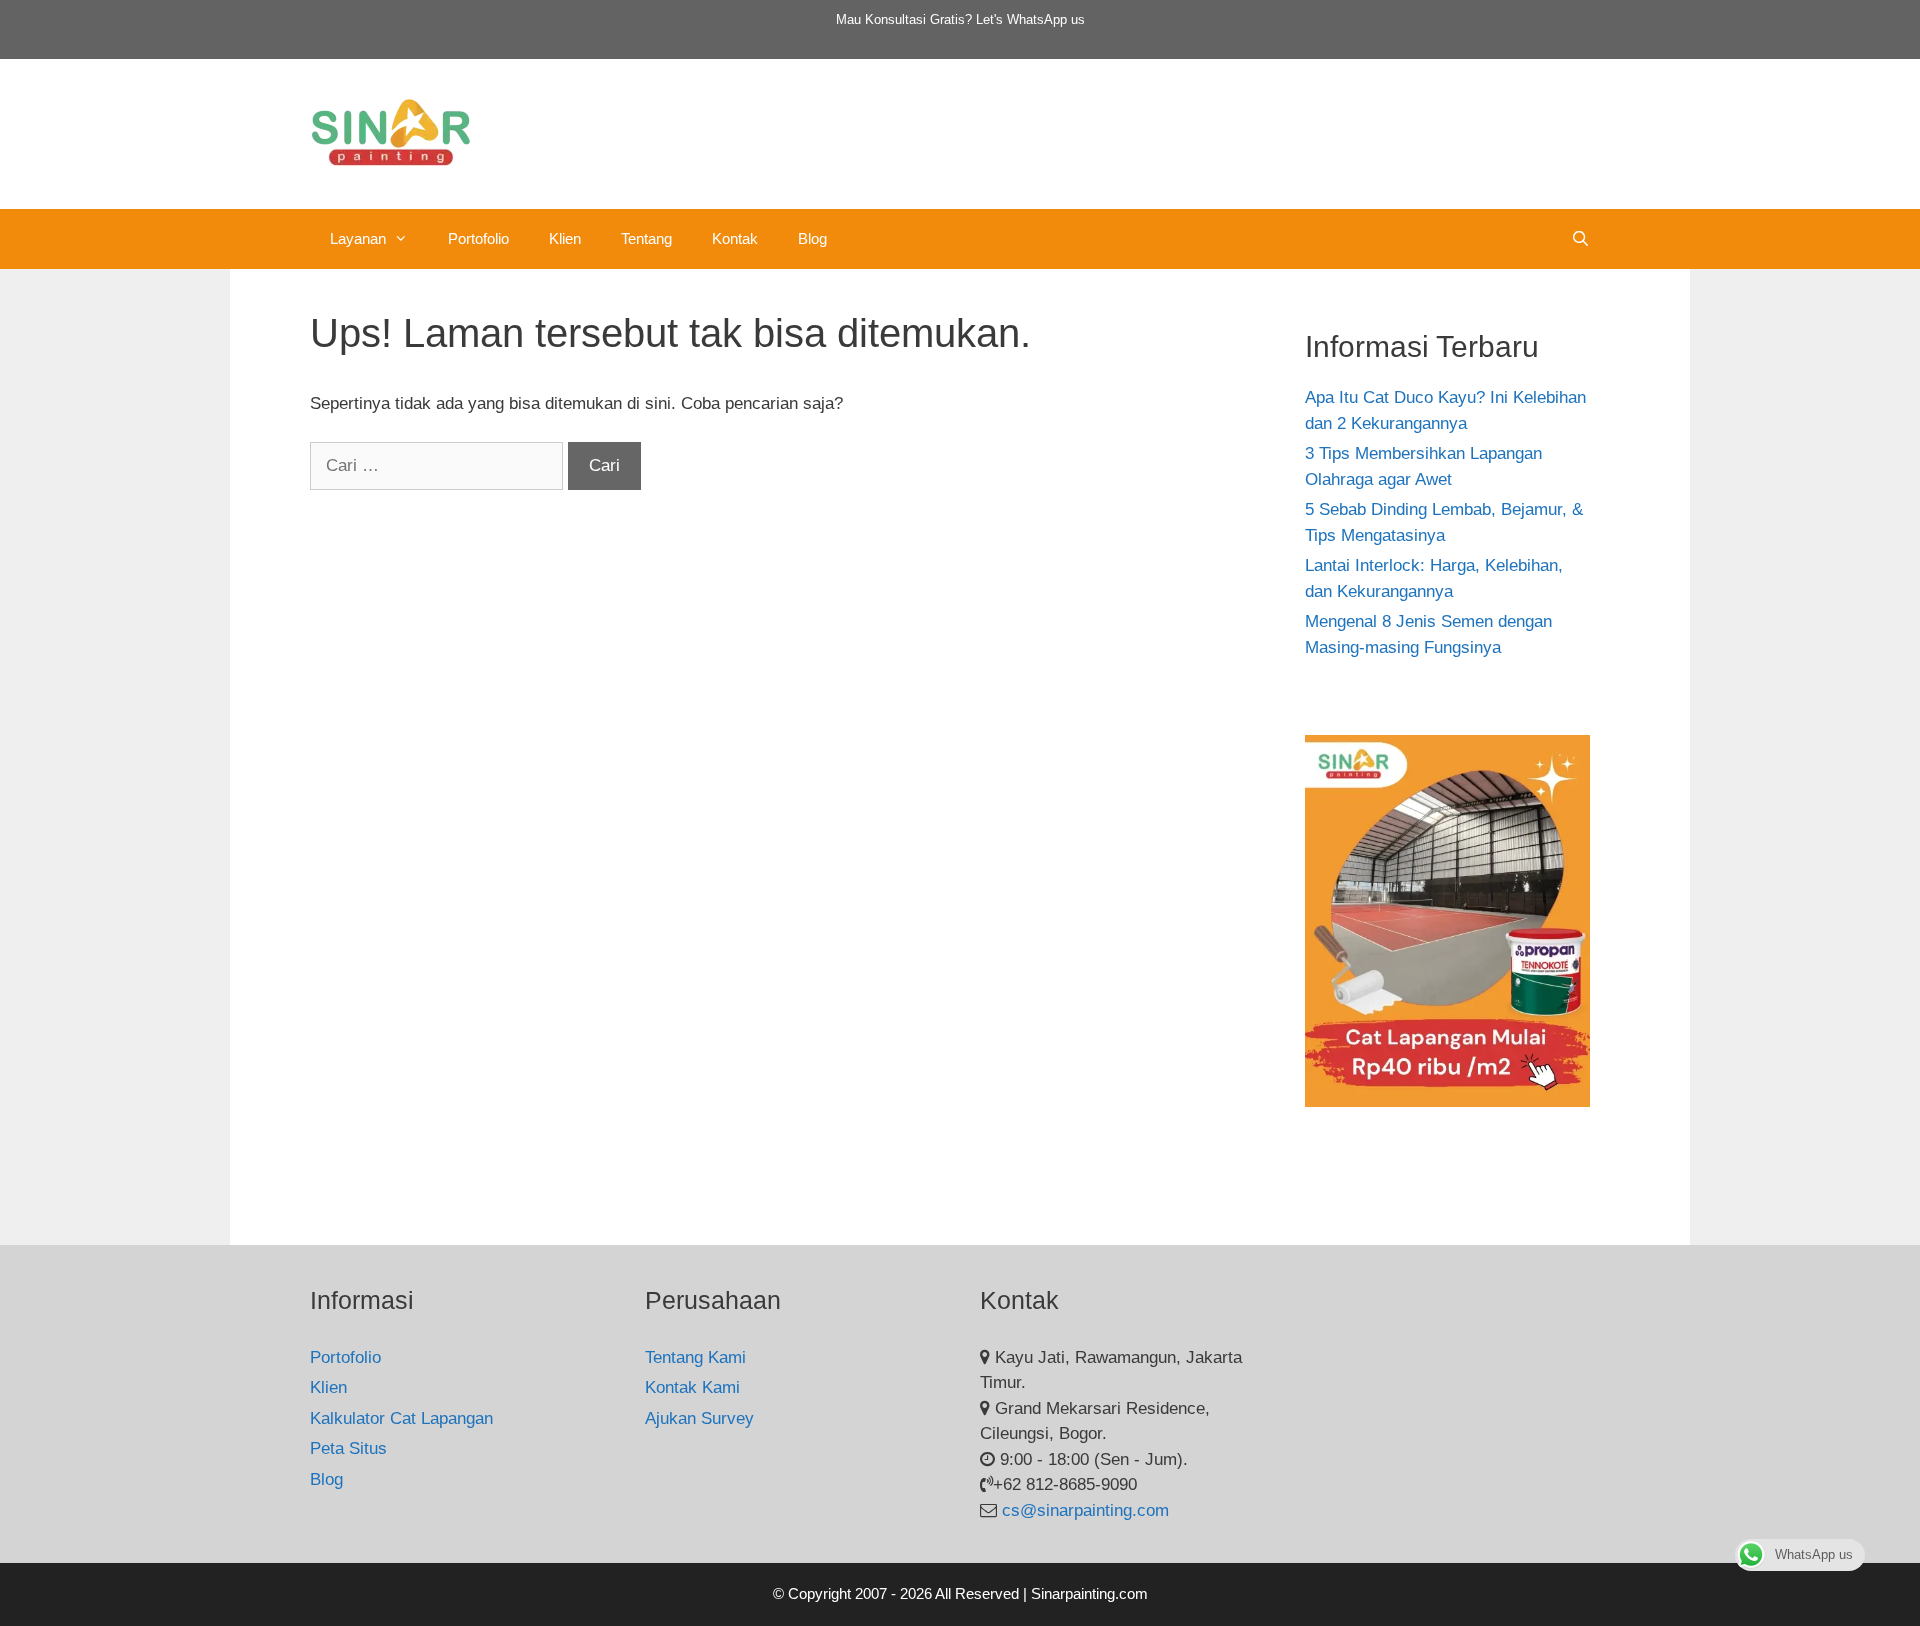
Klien (565, 238)
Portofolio (478, 238)
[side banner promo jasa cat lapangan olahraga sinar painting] (1447, 1101)
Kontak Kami (692, 1387)
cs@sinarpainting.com (1085, 1510)
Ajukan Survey (699, 1418)
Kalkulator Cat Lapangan (401, 1418)
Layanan (358, 238)
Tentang (646, 238)
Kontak (735, 238)
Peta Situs (348, 1448)
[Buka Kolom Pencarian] (1580, 239)
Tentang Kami (695, 1357)
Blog (812, 238)
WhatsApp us (1046, 19)
